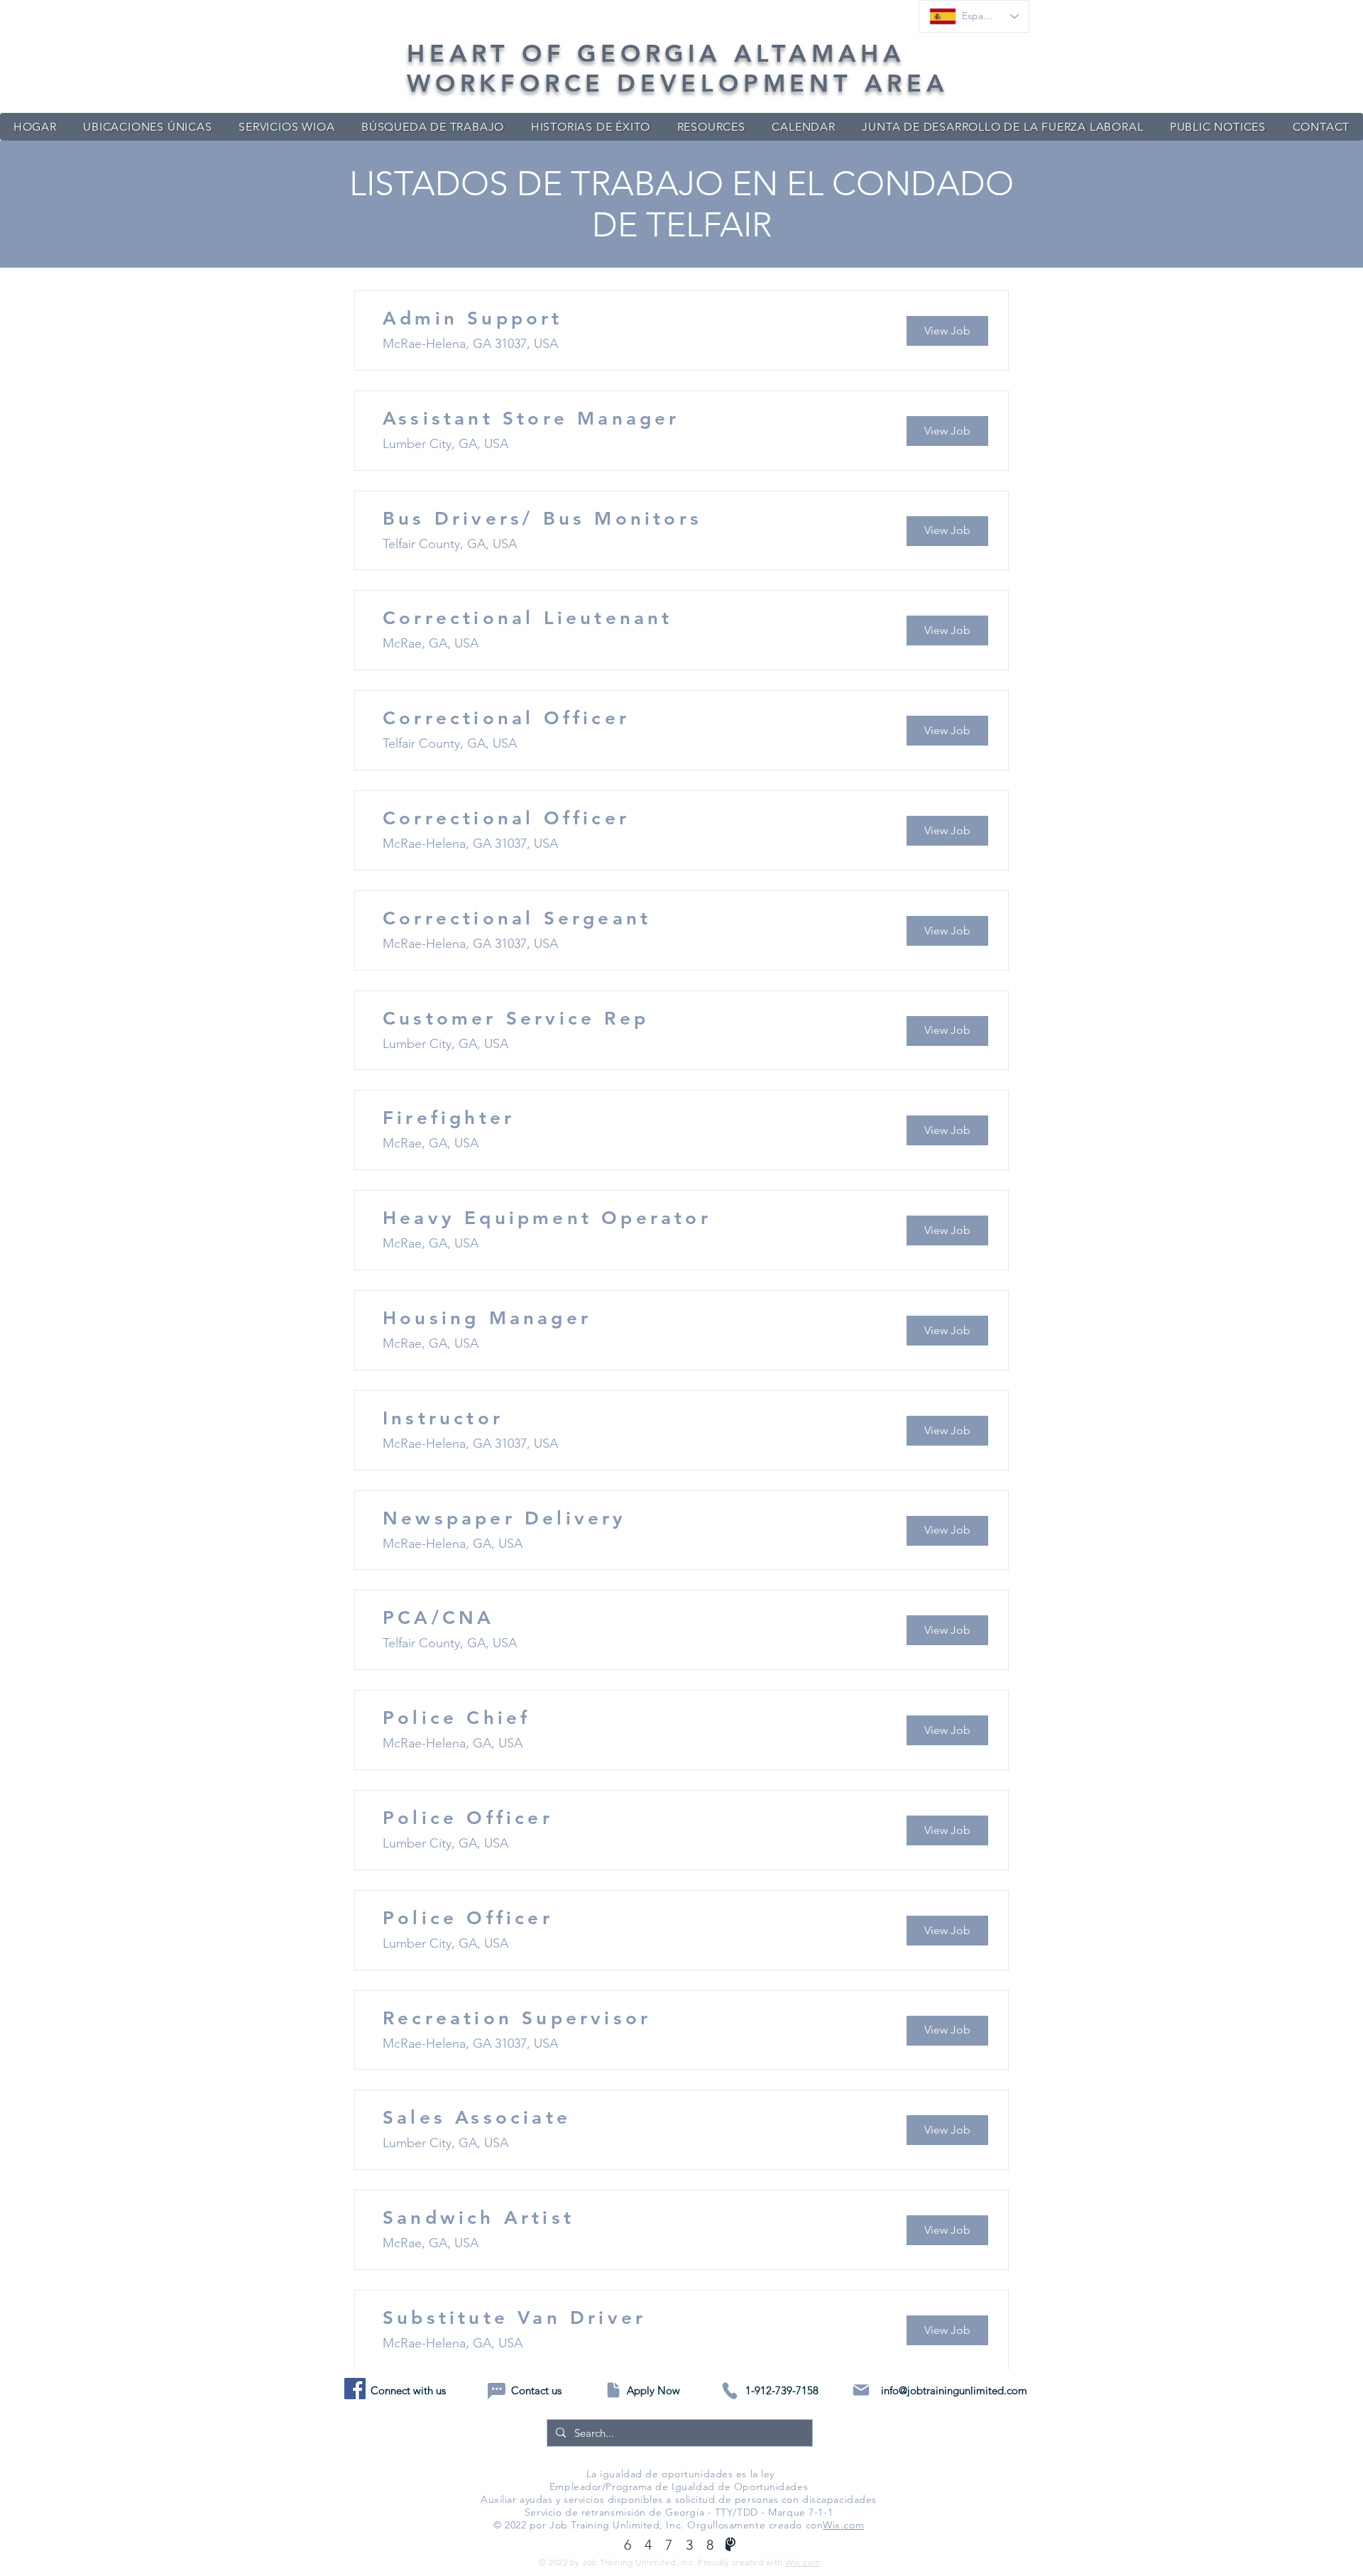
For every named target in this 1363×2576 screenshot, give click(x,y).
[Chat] (497, 2391)
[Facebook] (355, 2389)
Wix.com (843, 2525)
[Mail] (861, 2390)
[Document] (613, 2390)
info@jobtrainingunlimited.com (954, 2390)
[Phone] (729, 2391)
